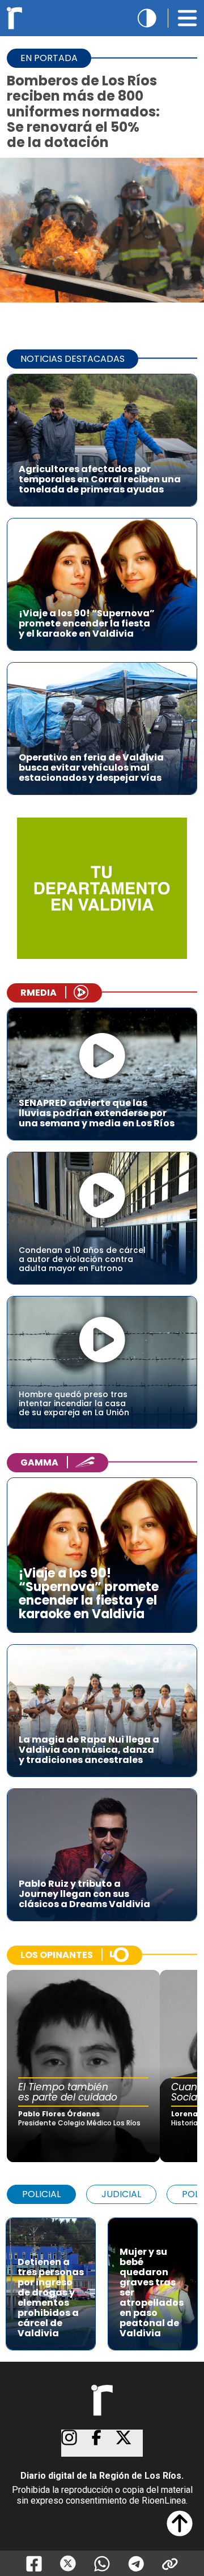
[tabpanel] (102, 2278)
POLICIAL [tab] (41, 2194)
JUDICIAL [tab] (121, 2194)
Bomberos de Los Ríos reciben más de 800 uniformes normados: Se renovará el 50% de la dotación (83, 111)
